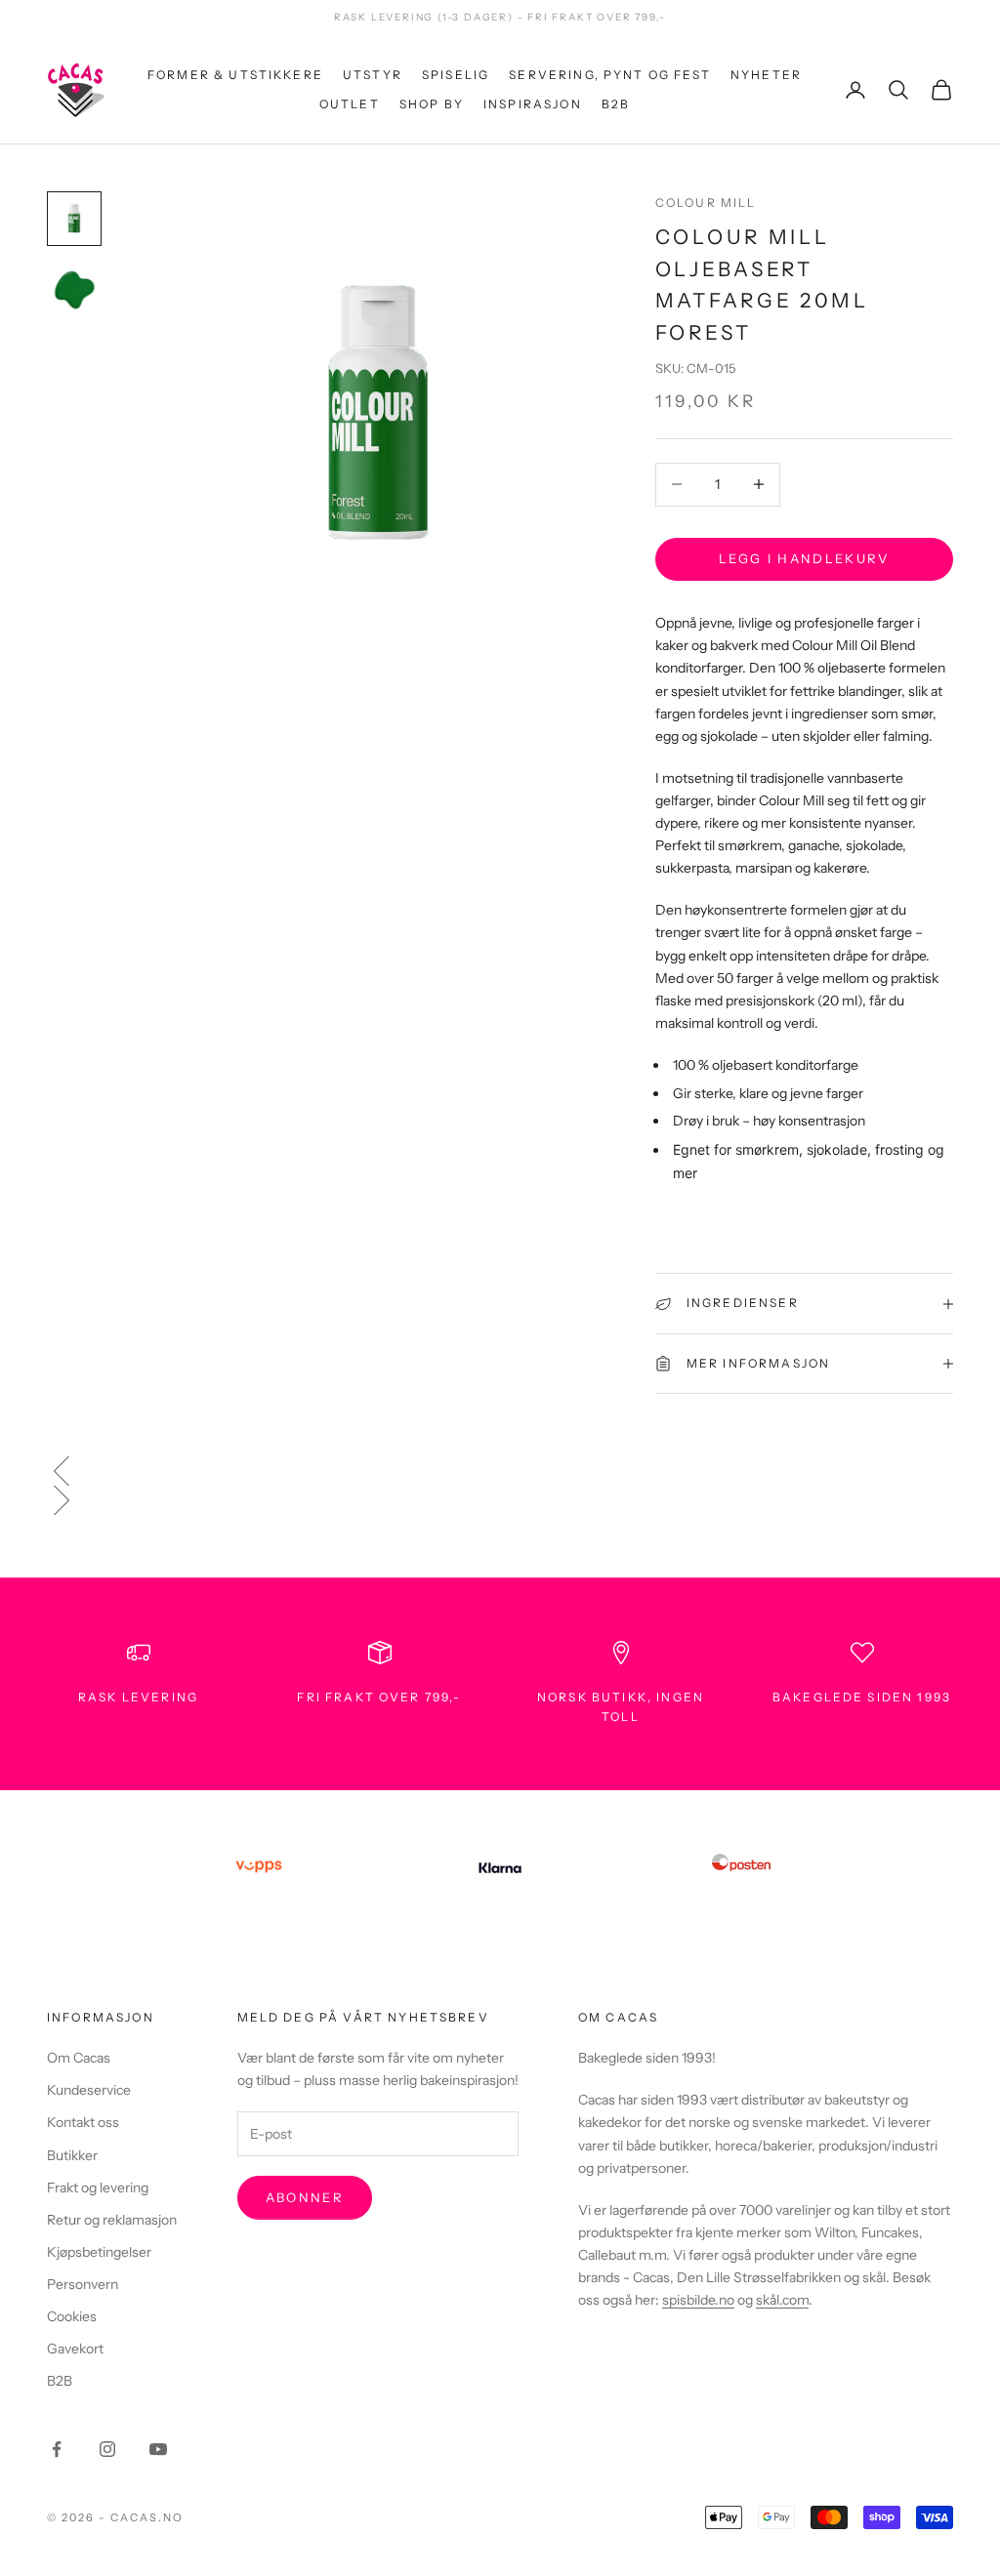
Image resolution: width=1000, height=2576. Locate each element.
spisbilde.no (698, 2300)
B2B (616, 104)
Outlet (350, 104)
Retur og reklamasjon (112, 2220)
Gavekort (75, 2349)
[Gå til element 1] (74, 219)
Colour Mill (706, 203)
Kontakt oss (83, 2122)
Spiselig (456, 75)
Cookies (72, 2316)
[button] (500, 1471)
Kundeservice (89, 2090)
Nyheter (766, 75)
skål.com (782, 2300)
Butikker (72, 2155)
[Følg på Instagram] (107, 2449)
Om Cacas (79, 2058)
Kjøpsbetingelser (99, 2252)
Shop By (432, 104)
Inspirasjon (533, 104)
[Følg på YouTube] (158, 2449)
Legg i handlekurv (804, 558)
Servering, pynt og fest (610, 75)
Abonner (305, 2197)
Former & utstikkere (235, 75)
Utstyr (373, 75)
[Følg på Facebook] (57, 2449)
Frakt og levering (98, 2188)
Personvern (83, 2284)
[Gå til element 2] (74, 289)
